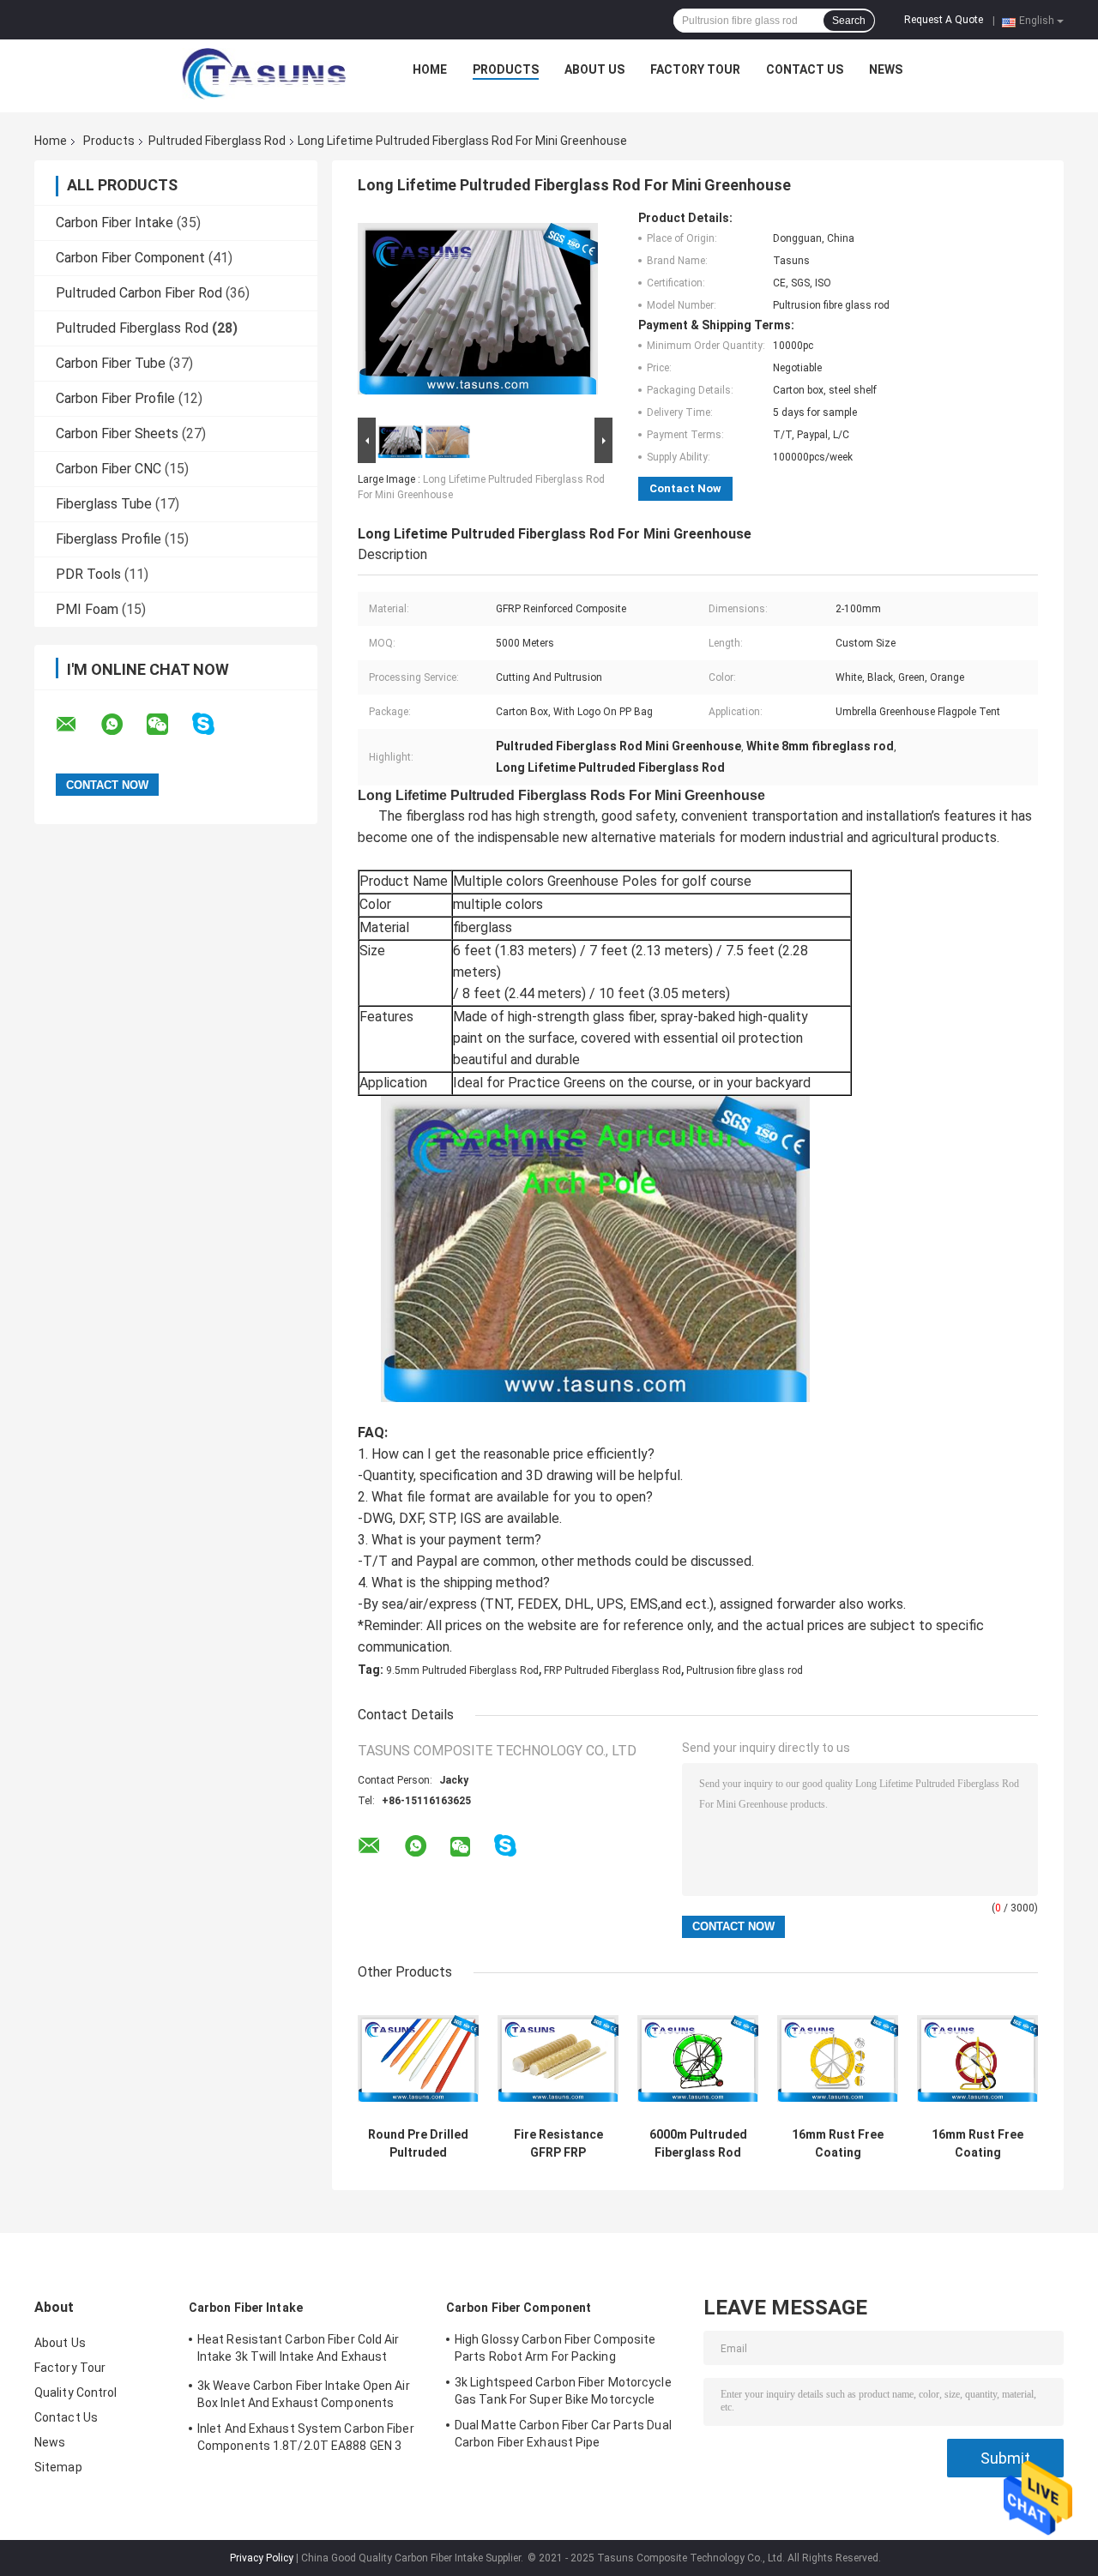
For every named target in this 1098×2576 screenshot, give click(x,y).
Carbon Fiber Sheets (117, 433)
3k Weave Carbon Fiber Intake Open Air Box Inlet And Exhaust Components (304, 2394)
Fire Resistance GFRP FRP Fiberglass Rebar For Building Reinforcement (558, 2144)
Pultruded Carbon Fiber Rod (139, 293)
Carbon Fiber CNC (109, 469)
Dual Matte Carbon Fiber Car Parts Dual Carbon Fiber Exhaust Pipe (563, 2434)
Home (430, 69)
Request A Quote (944, 20)
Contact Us (805, 69)
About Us (594, 69)
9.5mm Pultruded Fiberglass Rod (462, 1670)
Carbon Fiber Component (130, 258)
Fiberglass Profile (109, 539)
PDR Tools (88, 574)
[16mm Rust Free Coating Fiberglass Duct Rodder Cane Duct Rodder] (838, 2058)
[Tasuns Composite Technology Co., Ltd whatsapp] (123, 725)
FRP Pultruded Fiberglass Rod (612, 1670)
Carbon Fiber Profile (115, 398)
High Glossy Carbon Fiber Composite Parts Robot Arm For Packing (555, 2348)
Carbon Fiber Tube (111, 363)
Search (849, 21)
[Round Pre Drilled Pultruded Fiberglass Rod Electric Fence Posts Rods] (418, 2058)
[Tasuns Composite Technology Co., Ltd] (264, 74)
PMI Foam (87, 609)
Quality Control (76, 2392)
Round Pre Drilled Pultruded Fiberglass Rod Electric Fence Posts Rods (418, 2144)
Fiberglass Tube (104, 504)
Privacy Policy (262, 2558)
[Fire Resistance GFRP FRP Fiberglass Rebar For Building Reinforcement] (558, 2058)
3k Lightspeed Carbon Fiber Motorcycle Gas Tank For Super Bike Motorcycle (563, 2391)
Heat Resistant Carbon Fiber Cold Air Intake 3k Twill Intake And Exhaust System (299, 2350)
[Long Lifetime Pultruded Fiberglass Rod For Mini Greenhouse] (478, 312)
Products (506, 69)
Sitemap (58, 2467)
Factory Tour (695, 69)
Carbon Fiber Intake (115, 223)
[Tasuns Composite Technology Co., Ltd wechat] (168, 725)
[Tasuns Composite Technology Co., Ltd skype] (214, 724)
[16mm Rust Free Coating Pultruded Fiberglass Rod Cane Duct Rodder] (977, 2058)
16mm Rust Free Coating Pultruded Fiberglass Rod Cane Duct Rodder (977, 2144)
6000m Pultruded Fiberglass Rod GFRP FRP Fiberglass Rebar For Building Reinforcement (698, 2144)
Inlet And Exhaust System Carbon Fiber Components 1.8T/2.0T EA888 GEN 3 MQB (306, 2440)
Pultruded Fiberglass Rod (217, 141)
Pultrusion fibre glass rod (745, 1670)
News (886, 69)
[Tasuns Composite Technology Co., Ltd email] (77, 725)
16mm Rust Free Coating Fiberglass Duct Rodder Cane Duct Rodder (838, 2144)
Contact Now (685, 488)
